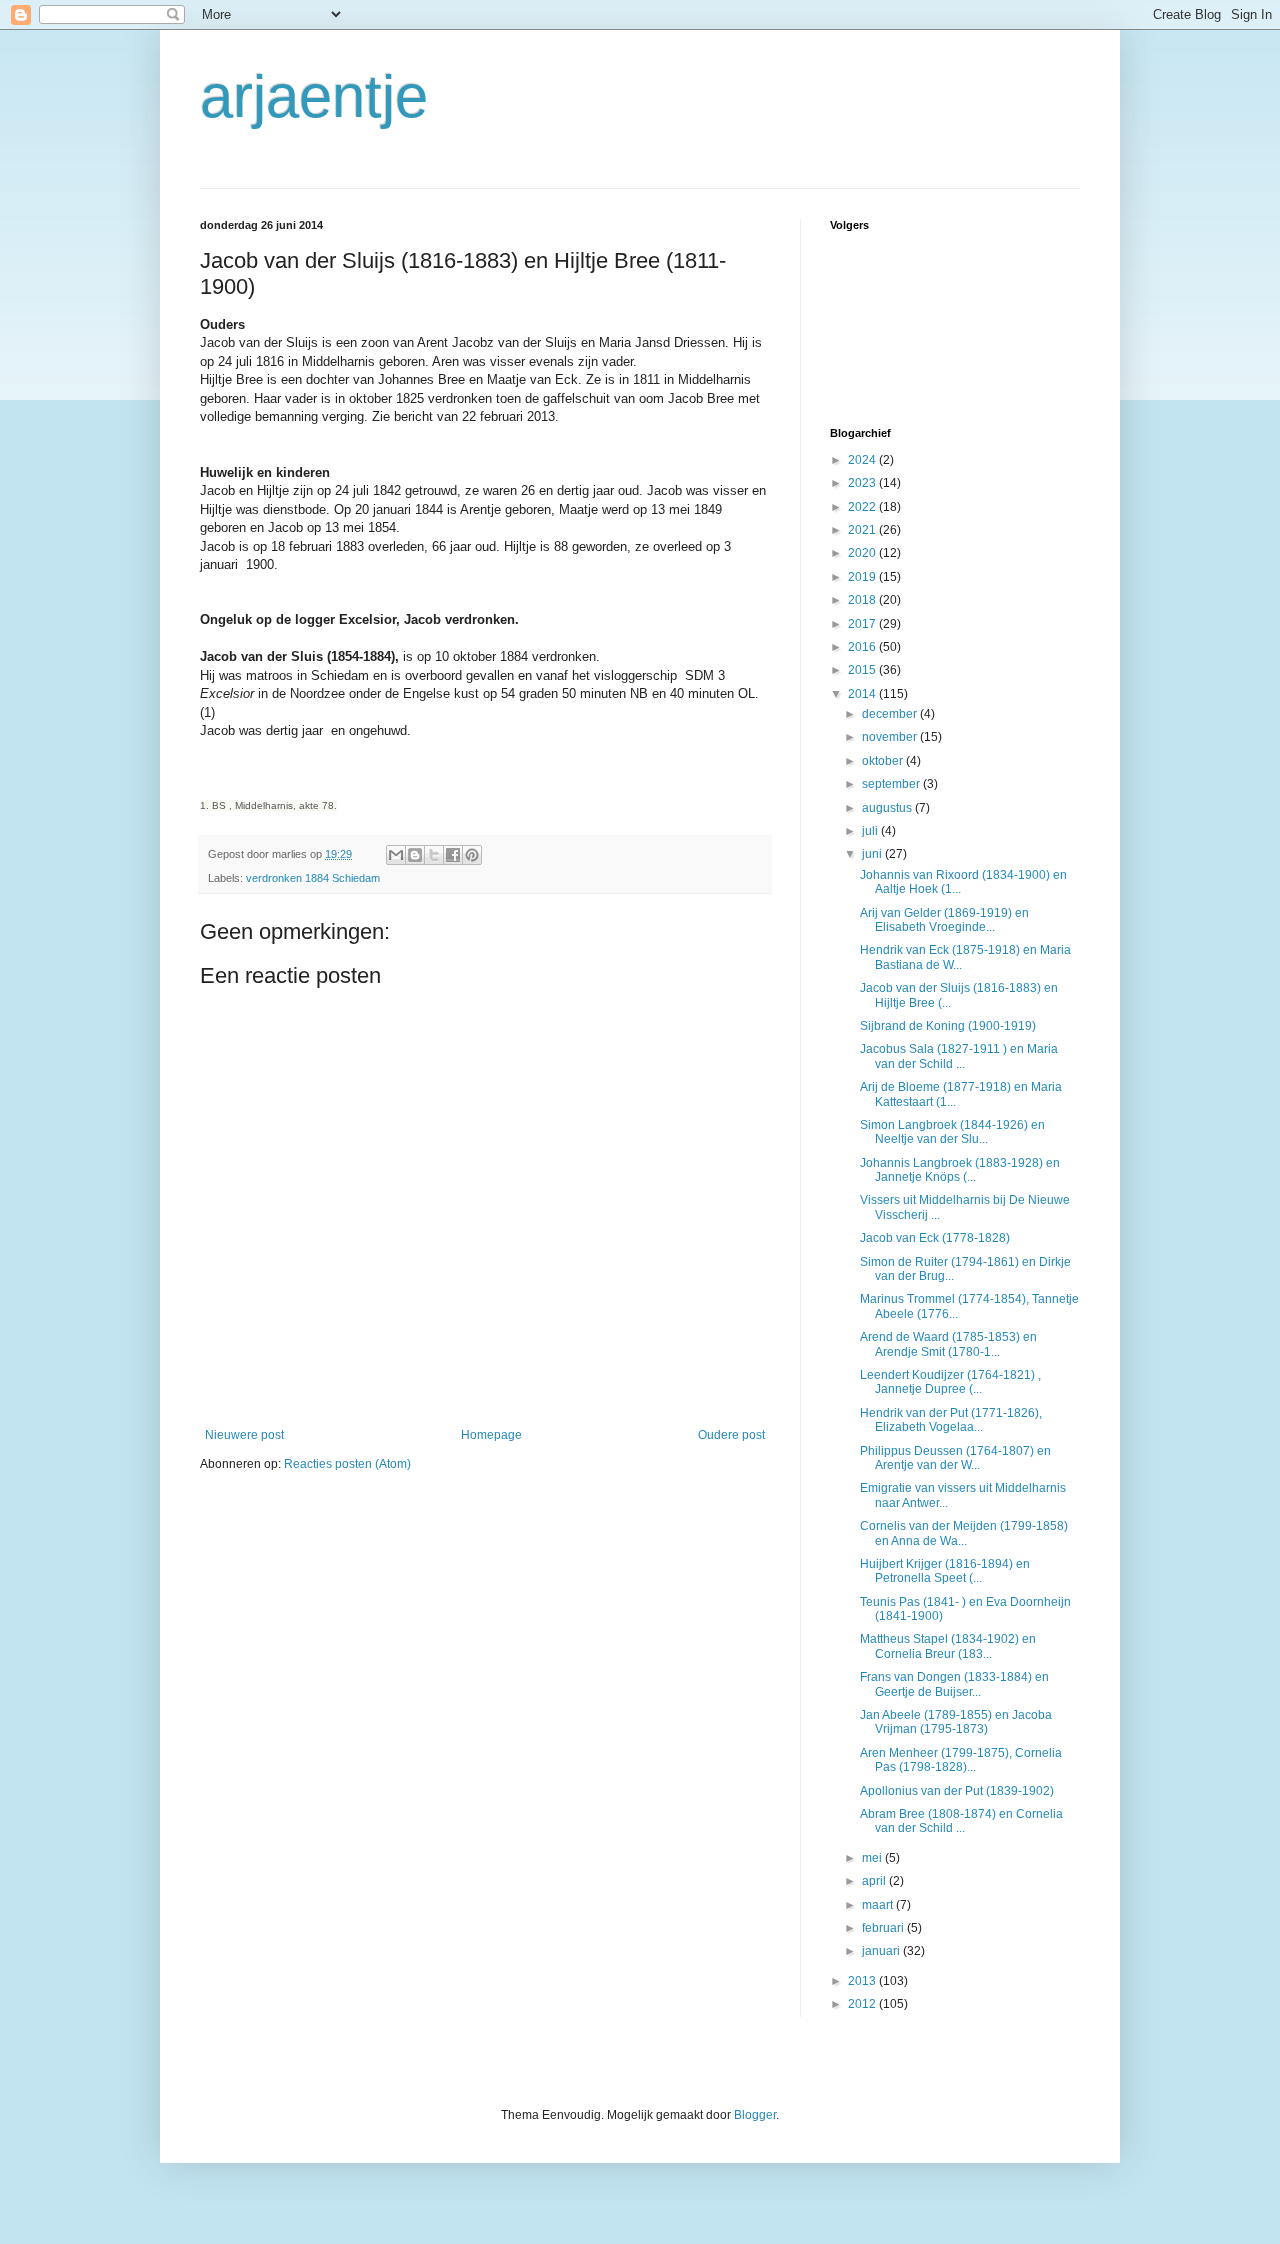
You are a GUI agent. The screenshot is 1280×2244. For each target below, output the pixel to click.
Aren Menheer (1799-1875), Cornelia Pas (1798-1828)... (961, 1760)
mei (873, 1858)
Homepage (491, 1435)
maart (879, 1905)
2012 (863, 2004)
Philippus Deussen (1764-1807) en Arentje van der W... (955, 1458)
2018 (863, 600)
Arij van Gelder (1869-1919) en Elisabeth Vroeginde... (944, 920)
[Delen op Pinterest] (472, 855)
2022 (863, 507)
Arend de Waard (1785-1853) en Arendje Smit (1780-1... (948, 1344)
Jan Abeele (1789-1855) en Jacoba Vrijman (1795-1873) (956, 1722)
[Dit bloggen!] (415, 855)
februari (884, 1928)
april (875, 1881)
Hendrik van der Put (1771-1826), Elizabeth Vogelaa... (951, 1420)
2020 (863, 553)
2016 (863, 647)
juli (871, 831)
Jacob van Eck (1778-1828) (935, 1238)
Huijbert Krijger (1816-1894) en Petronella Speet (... (945, 1571)
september (892, 784)
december (891, 714)
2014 (863, 694)
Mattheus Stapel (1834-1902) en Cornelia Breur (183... (948, 1646)
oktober (884, 761)
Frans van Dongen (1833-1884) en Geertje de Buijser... (954, 1684)
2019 (863, 577)
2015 (863, 670)
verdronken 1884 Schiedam (313, 878)
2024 (863, 460)
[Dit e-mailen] (396, 855)
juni (873, 854)
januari (882, 1951)
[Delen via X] (434, 855)
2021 (863, 530)
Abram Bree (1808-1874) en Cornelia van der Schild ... (961, 1821)
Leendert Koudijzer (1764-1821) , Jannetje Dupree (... (950, 1382)
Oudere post (731, 1435)
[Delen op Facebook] (453, 855)
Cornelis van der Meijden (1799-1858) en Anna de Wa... (964, 1533)
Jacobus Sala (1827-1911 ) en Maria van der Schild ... (959, 1056)
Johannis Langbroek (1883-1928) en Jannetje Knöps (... (960, 1170)
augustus (888, 808)
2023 (863, 483)
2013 (863, 1981)
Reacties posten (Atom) (347, 1464)
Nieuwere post (244, 1435)
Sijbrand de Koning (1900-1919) (948, 1026)
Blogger (755, 2115)
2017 (863, 624)
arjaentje (314, 96)
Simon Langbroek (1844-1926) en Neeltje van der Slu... (952, 1132)
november (891, 737)
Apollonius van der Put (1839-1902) (957, 1791)
